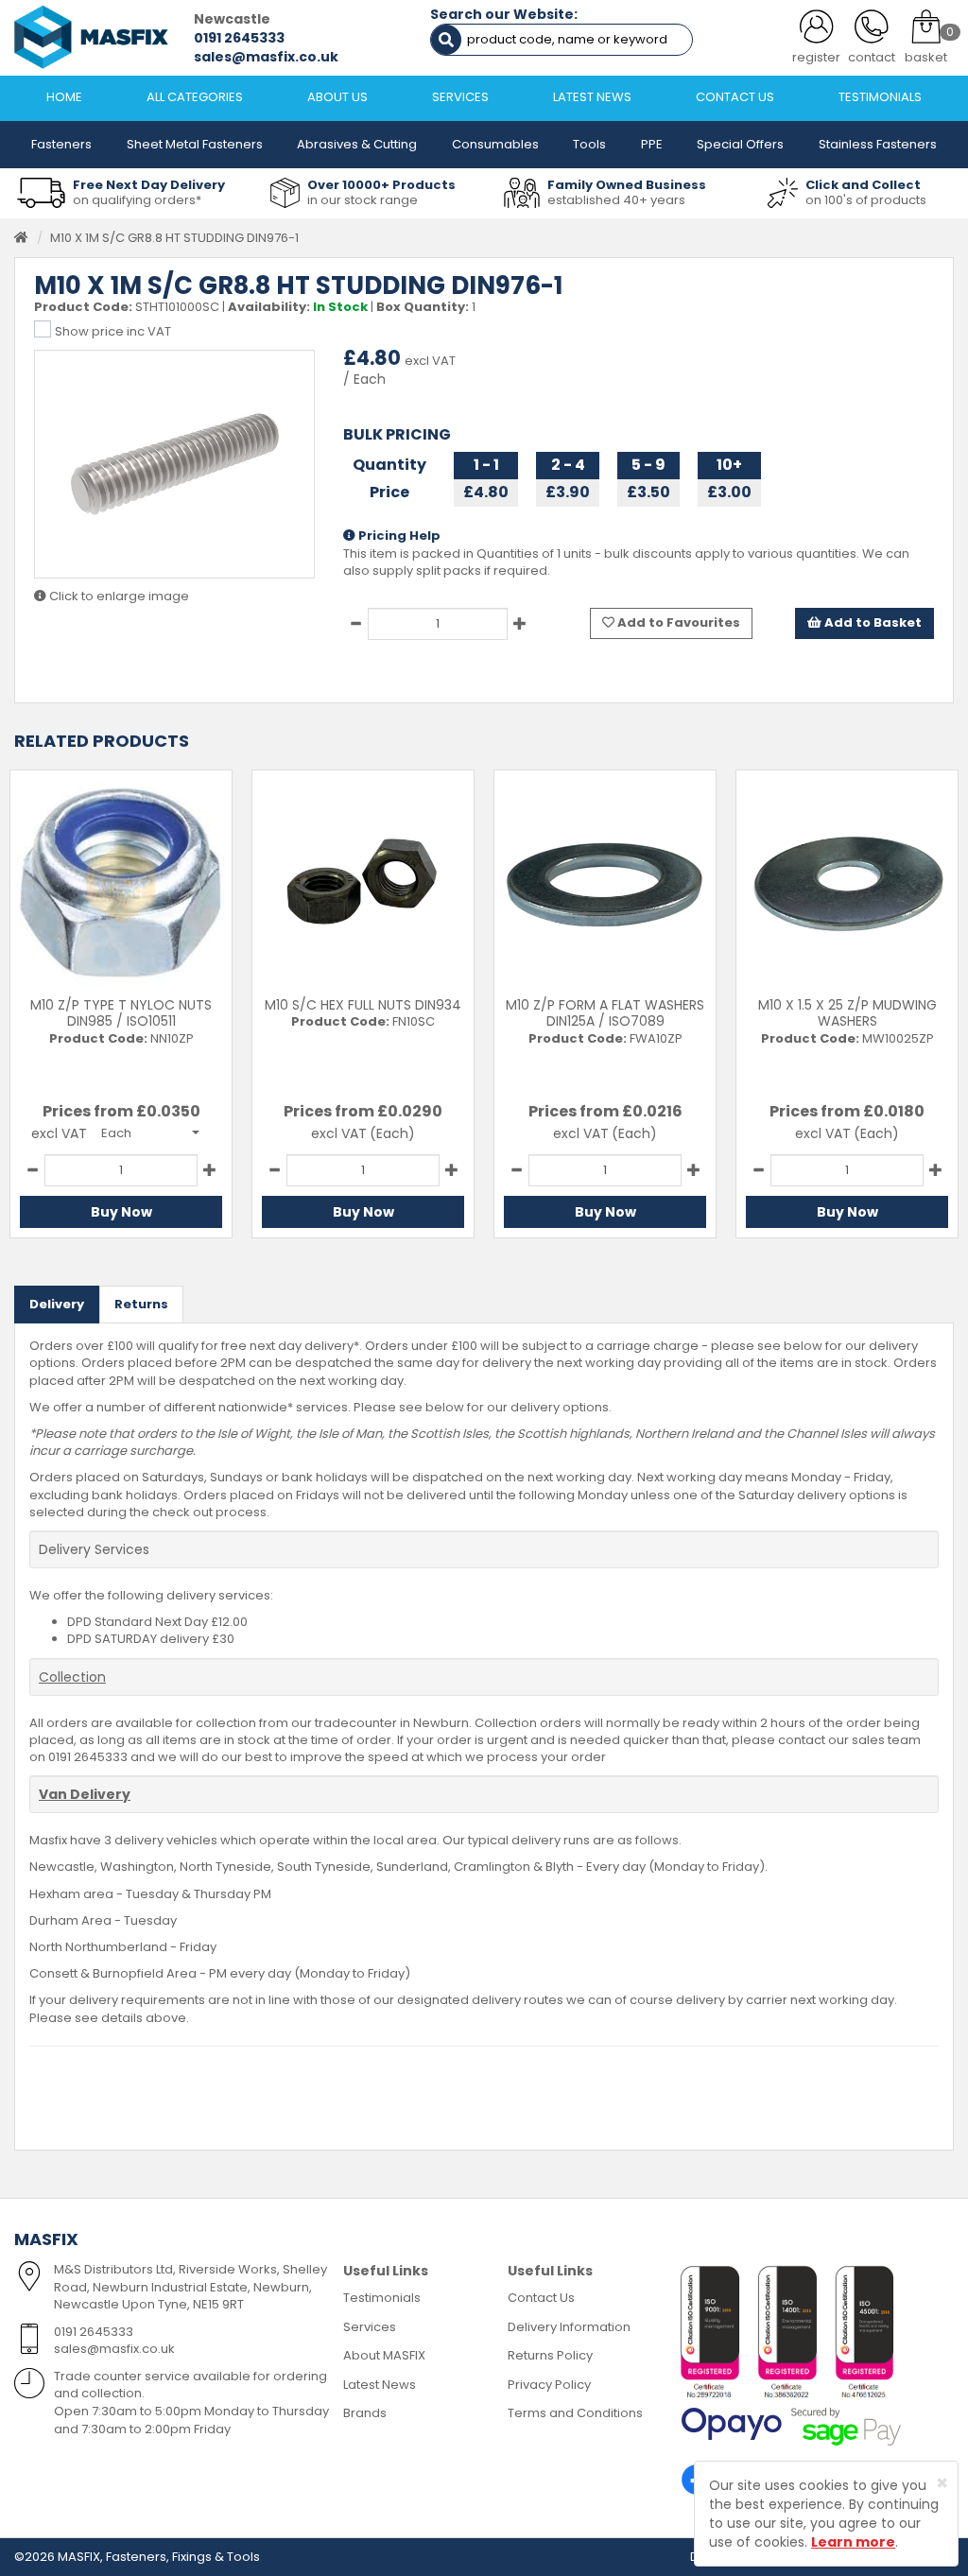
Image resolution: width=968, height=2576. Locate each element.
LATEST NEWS (592, 97)
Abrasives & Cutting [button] (357, 144)
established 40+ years (616, 200)
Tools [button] (589, 144)
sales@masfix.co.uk (266, 57)
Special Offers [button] (740, 144)
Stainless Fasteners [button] (878, 144)
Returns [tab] (141, 1304)
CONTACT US (735, 97)
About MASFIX (384, 2355)
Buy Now (121, 1212)
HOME (64, 97)
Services (370, 2327)
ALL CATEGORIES (195, 97)
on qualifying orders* (137, 200)
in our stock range (363, 200)
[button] (150, 1133)
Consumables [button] (495, 144)
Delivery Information (569, 2327)
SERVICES (460, 97)
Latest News (380, 2385)
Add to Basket (872, 622)
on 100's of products (866, 200)
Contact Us (541, 2298)
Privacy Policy (549, 2385)
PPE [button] (652, 144)
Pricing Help (398, 536)
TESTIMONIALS (880, 97)
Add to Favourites (677, 622)
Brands (365, 2413)
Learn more (853, 2542)
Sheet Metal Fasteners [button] (195, 144)
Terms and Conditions (575, 2413)
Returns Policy (550, 2355)
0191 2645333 (239, 38)
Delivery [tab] (57, 1304)
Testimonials (382, 2298)
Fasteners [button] (61, 144)
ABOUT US (337, 97)
